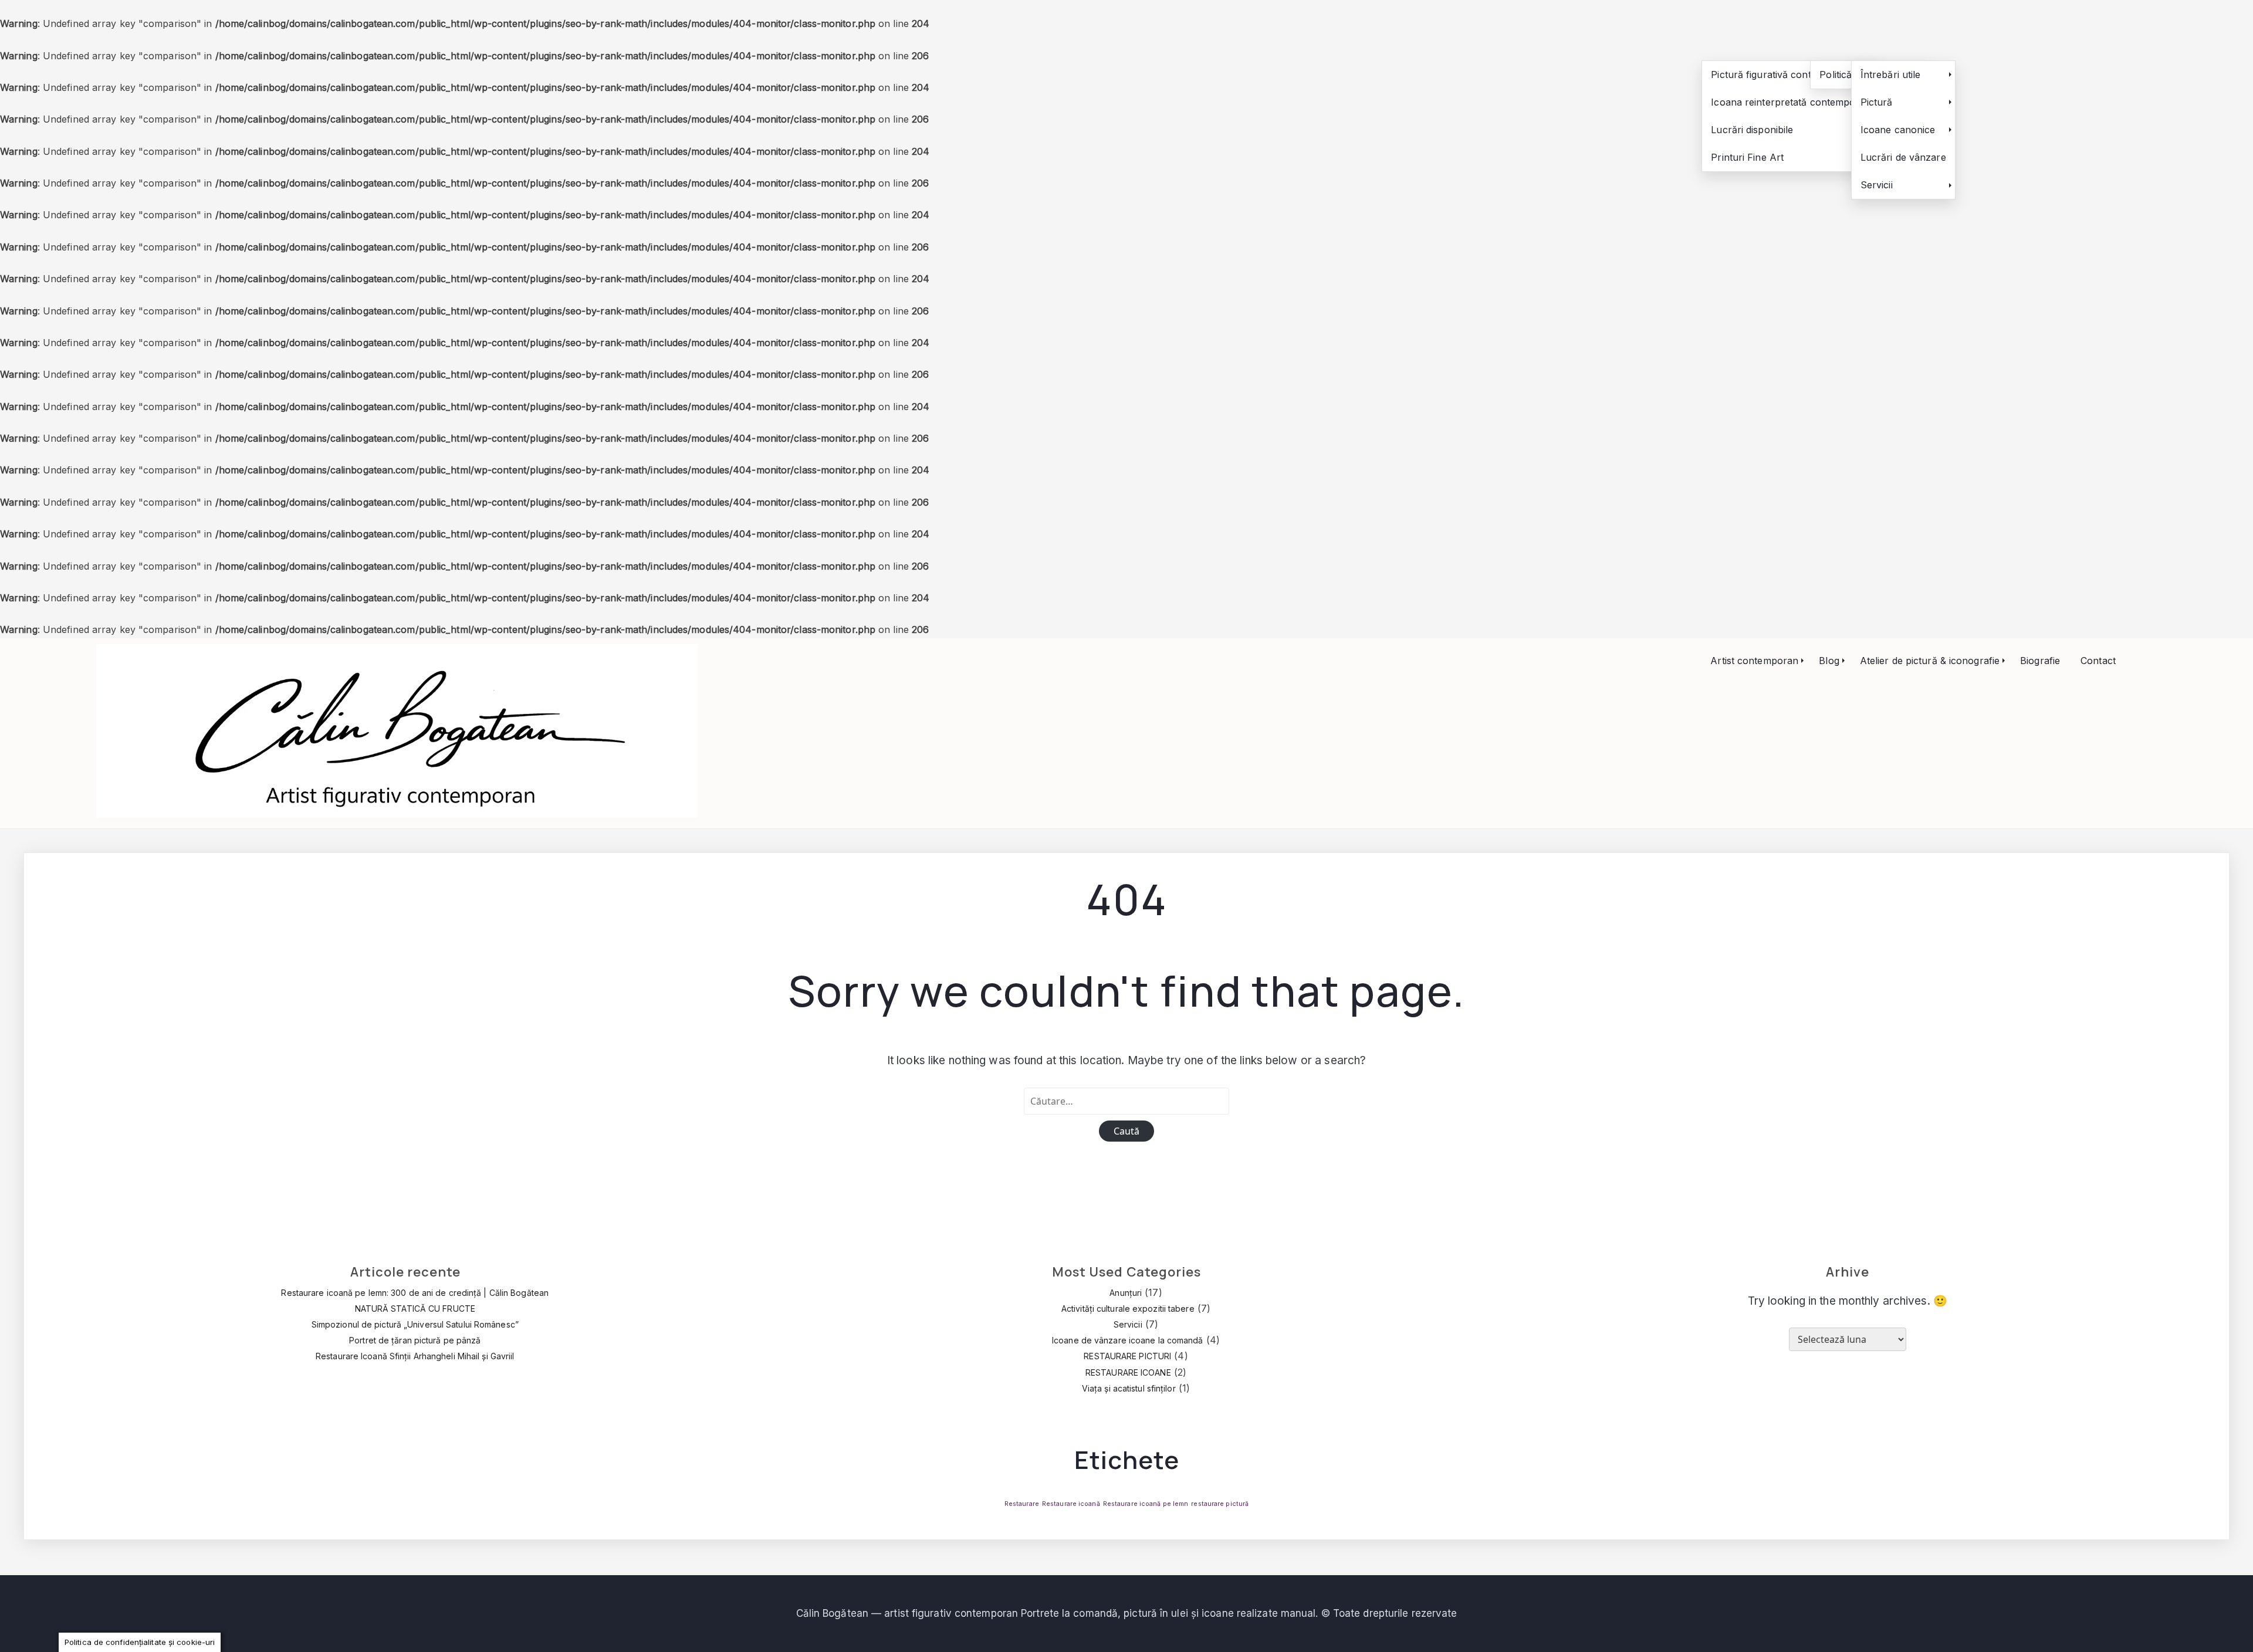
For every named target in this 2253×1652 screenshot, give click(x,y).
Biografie (2040, 661)
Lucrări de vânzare (1903, 157)
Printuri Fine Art (1747, 157)
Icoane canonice (1898, 130)
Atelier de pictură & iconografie (1930, 661)
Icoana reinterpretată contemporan (1791, 102)
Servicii (1877, 185)
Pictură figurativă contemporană (1784, 75)
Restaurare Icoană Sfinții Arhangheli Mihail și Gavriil (415, 1356)
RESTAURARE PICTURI (1127, 1356)
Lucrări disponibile (1752, 130)
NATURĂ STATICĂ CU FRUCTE (415, 1309)
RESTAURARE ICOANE (1128, 1372)
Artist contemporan (1754, 661)
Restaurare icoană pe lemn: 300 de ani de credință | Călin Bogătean (415, 1293)
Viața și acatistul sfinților (1129, 1388)
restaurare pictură (1220, 1504)
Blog (1829, 661)
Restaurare (1022, 1504)
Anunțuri (1126, 1293)
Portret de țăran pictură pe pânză (415, 1340)
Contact (2098, 661)
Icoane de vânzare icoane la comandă (1128, 1340)
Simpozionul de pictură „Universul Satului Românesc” (415, 1324)
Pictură (1877, 102)
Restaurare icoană (1071, 1504)
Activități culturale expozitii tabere (1128, 1309)
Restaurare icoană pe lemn (1146, 1504)
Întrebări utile (1891, 75)
